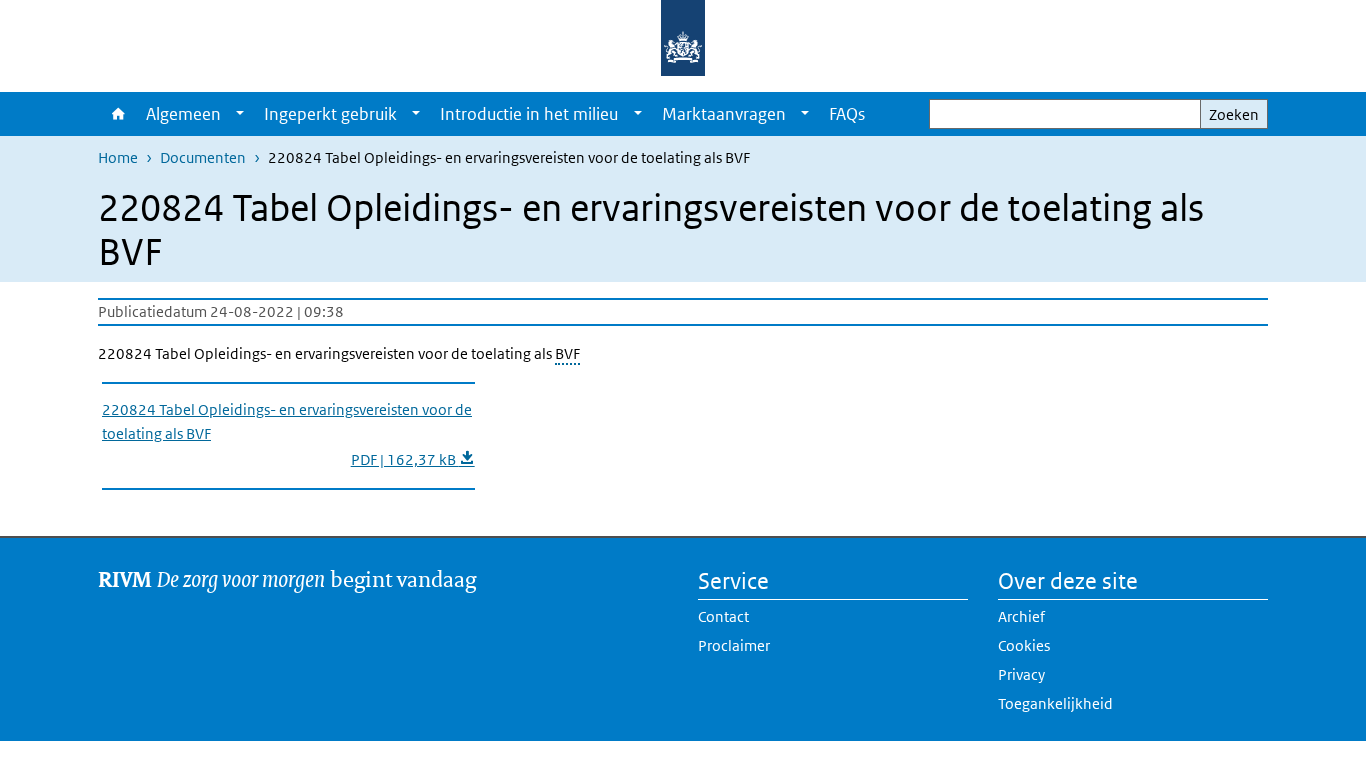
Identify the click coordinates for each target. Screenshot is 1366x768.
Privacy (1021, 674)
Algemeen (183, 114)
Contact (723, 616)
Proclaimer (734, 645)
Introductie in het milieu (529, 114)
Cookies (1024, 645)
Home (117, 114)
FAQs (847, 114)
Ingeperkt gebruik (330, 114)
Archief (1021, 616)
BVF (567, 353)
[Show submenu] (240, 114)
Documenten (203, 157)
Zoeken (1234, 114)
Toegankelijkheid (1055, 703)
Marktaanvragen (724, 114)
